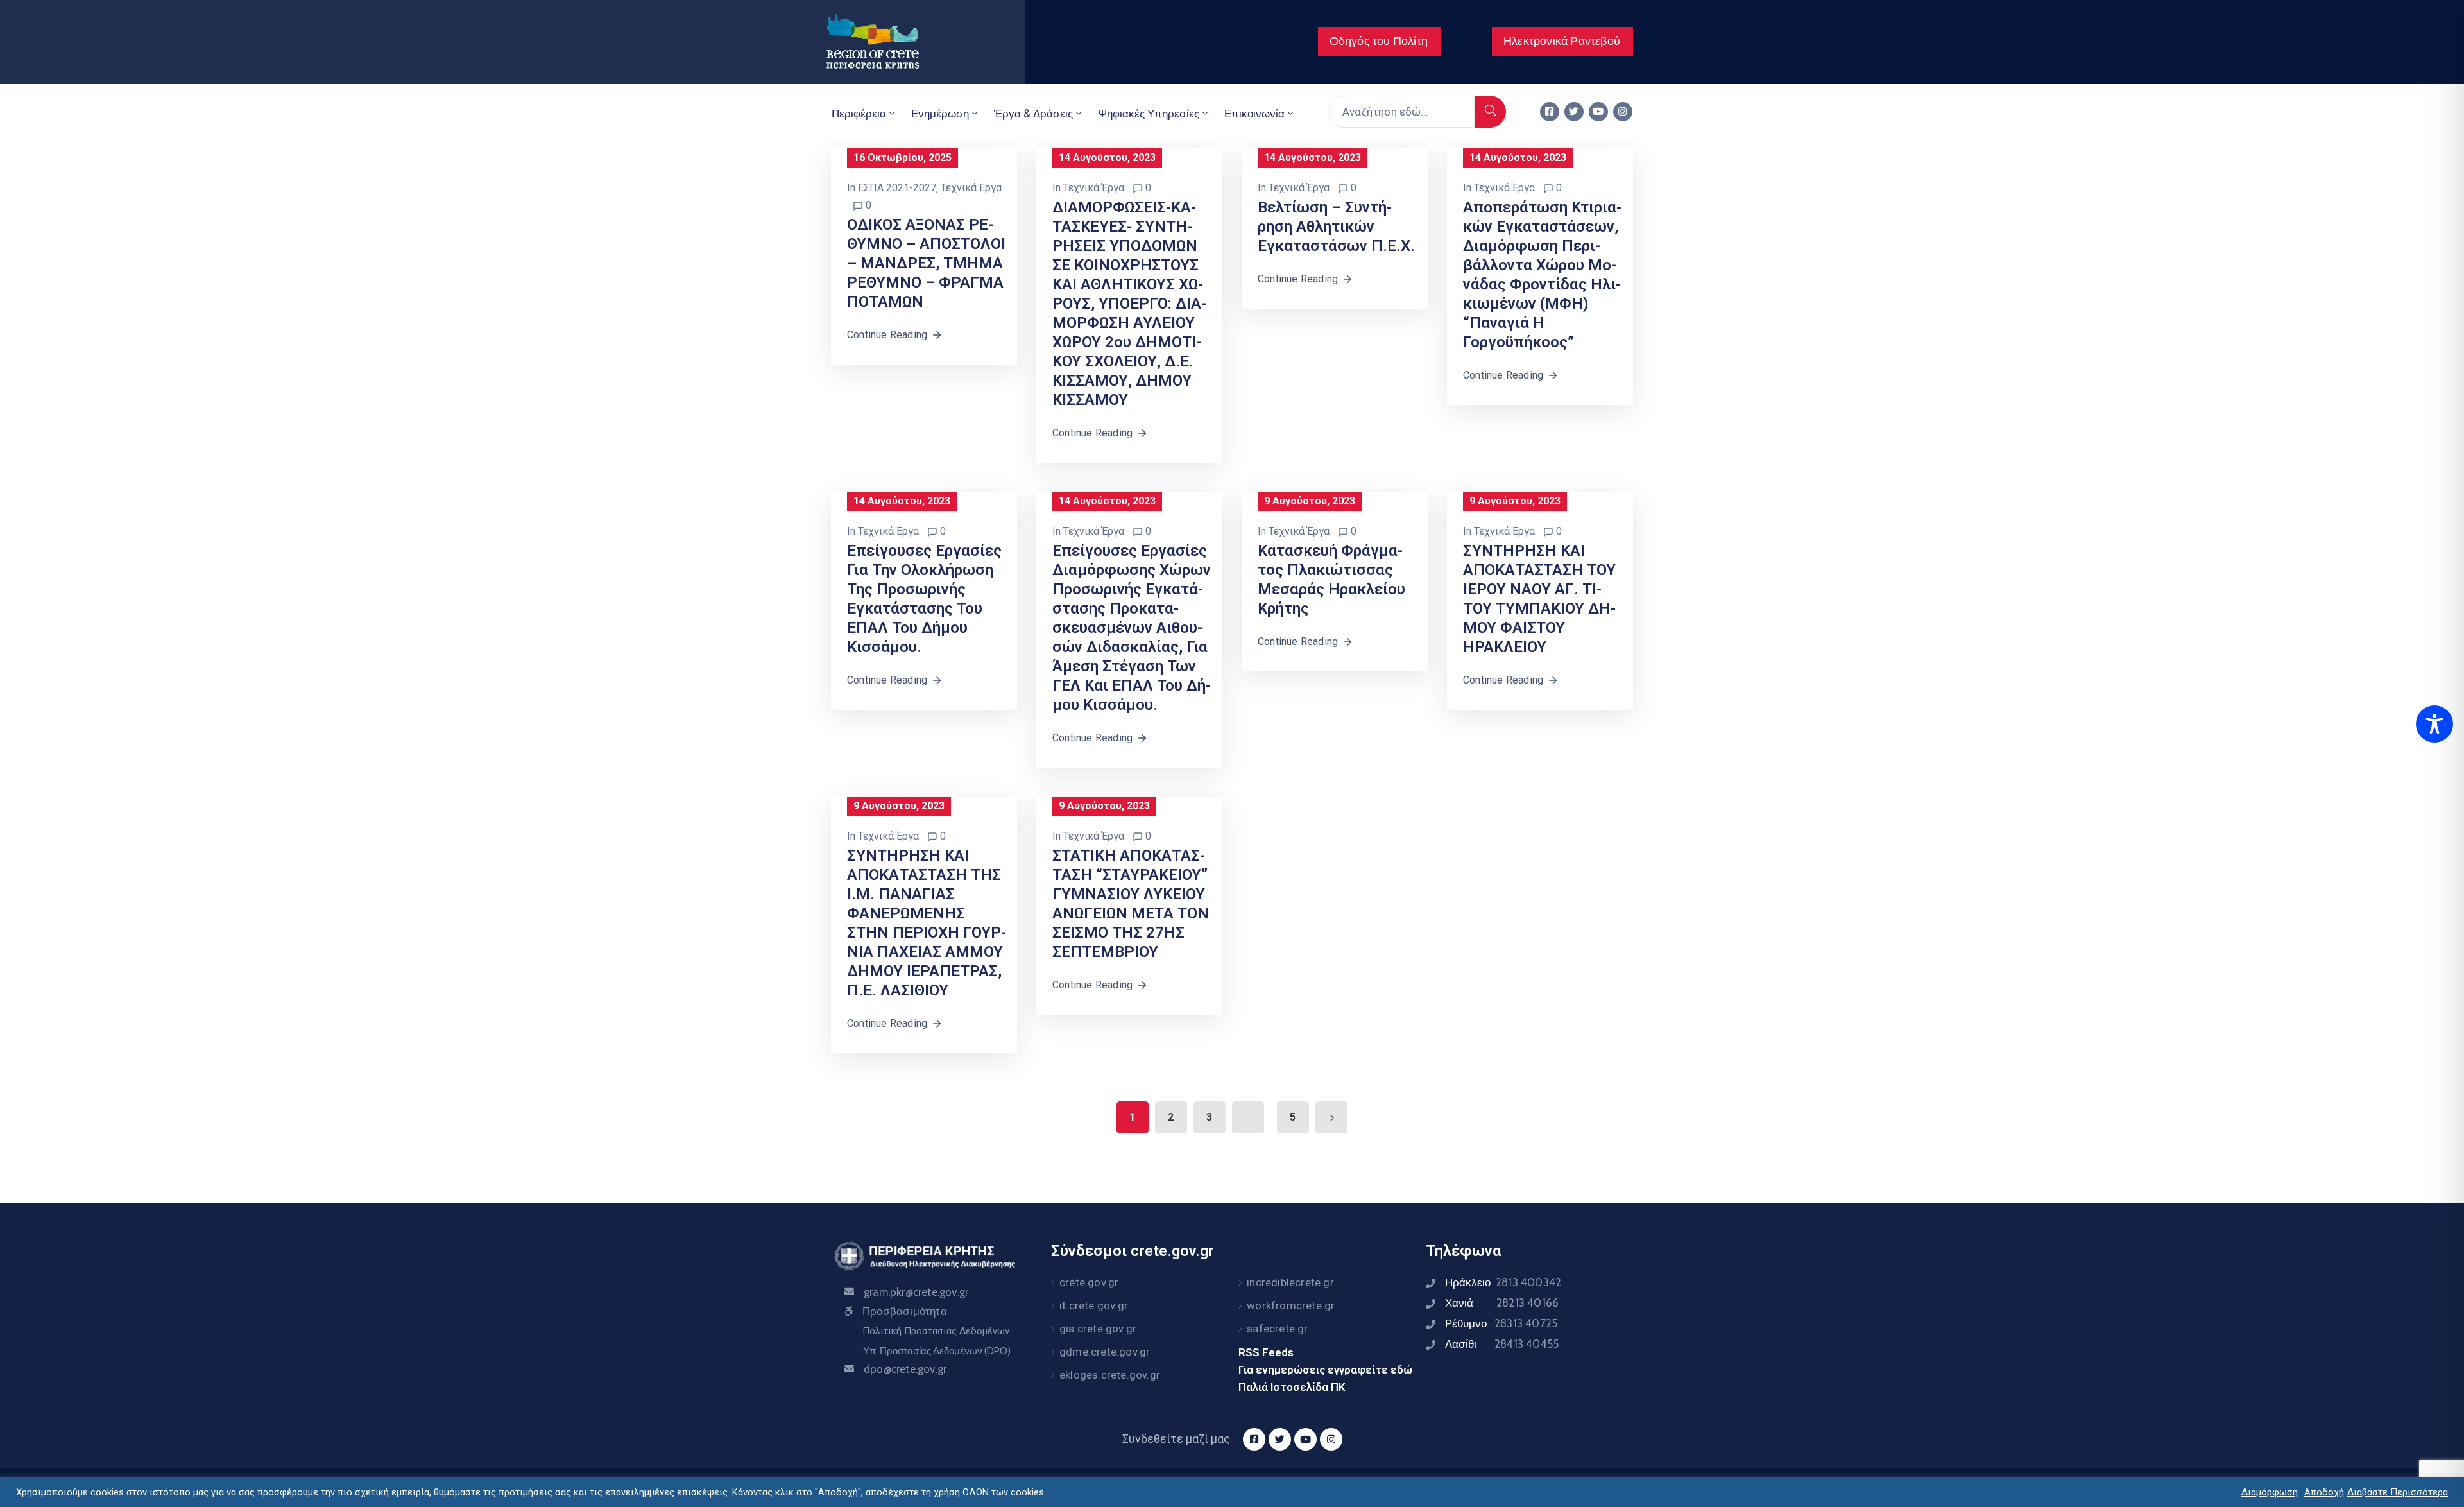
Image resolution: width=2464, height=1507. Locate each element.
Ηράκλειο (1503, 1282)
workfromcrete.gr (1291, 1305)
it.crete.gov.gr (1094, 1305)
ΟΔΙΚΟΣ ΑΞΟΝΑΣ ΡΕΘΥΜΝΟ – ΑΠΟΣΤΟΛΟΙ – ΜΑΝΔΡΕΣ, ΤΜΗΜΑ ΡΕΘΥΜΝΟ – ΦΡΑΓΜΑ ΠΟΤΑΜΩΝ (926, 263)
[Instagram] (1623, 112)
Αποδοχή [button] (2324, 1492)
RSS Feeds (1266, 1352)
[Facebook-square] (1550, 112)
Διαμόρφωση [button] (2270, 1492)
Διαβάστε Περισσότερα (2398, 1492)
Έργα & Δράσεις (1033, 114)
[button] (1379, 42)
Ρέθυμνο (1501, 1323)
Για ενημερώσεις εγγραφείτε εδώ (1325, 1370)
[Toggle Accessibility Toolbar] (2434, 724)
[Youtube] (1598, 112)
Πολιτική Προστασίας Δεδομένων (936, 1331)
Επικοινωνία (1254, 114)
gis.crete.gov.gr (1098, 1329)
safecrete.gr (1277, 1329)
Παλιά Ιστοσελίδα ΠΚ (1292, 1387)
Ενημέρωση (940, 114)
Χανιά (1502, 1303)
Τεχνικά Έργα (971, 188)
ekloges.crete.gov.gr (1110, 1375)
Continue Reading (887, 335)
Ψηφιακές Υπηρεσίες (1149, 114)
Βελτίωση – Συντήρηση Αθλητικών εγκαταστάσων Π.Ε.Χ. (1336, 227)
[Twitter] (1574, 112)
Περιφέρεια (859, 114)
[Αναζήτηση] (1490, 112)
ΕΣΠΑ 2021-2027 (897, 188)
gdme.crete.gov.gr (1105, 1352)
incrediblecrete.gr (1290, 1282)
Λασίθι (1502, 1344)
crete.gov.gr (1089, 1282)
